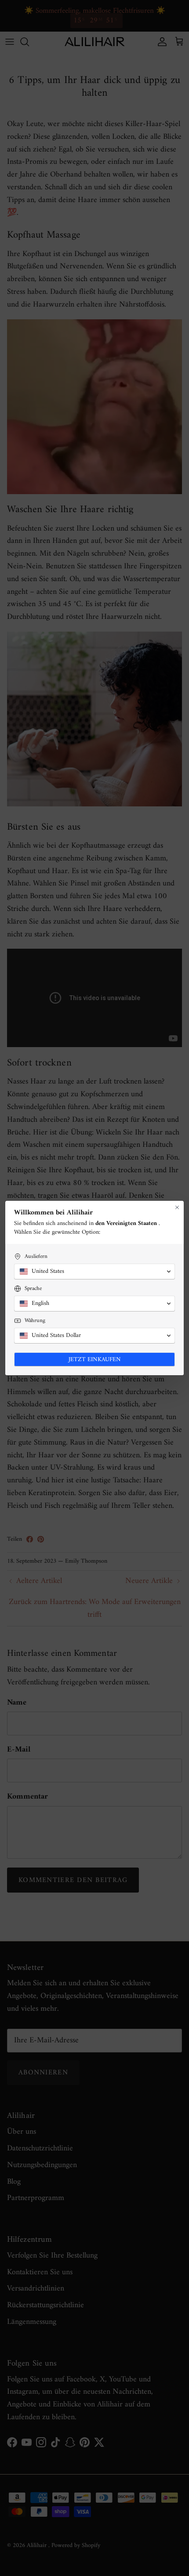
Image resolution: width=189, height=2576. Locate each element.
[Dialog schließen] (177, 1207)
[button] (94, 1272)
